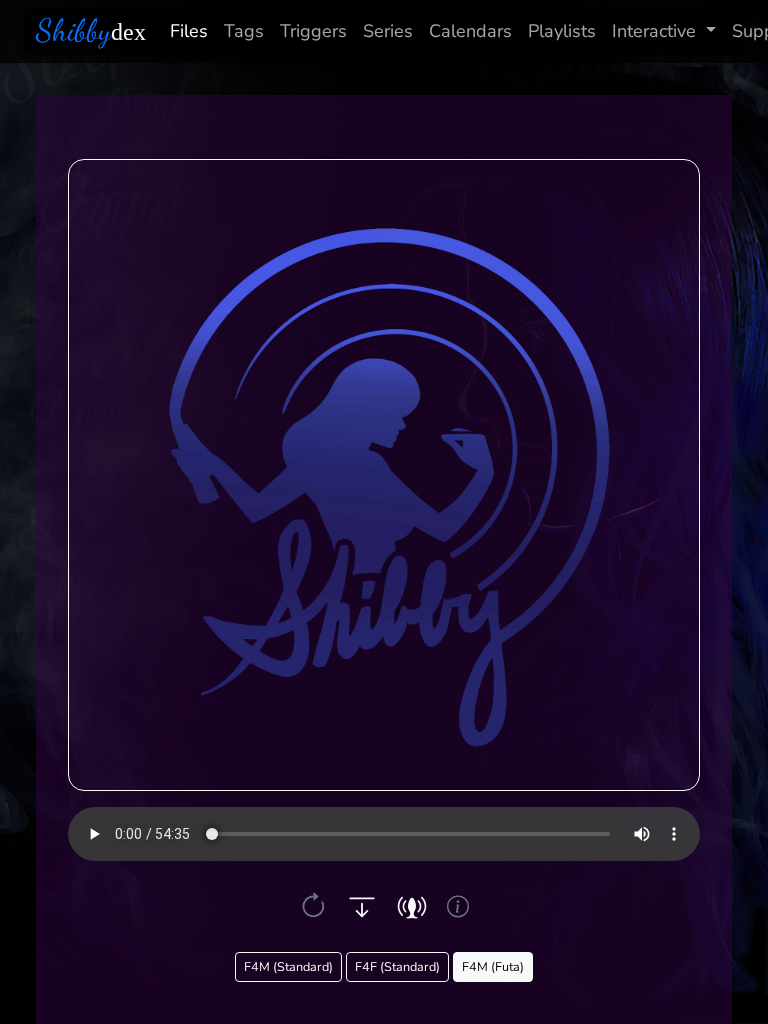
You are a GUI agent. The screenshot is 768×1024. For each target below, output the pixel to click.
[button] (313, 906)
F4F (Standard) (397, 966)
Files (189, 31)
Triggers (313, 31)
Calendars (470, 31)
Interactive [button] (654, 31)
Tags (244, 31)
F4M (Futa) (493, 966)
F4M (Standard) (288, 966)
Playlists (562, 31)
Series (388, 31)
